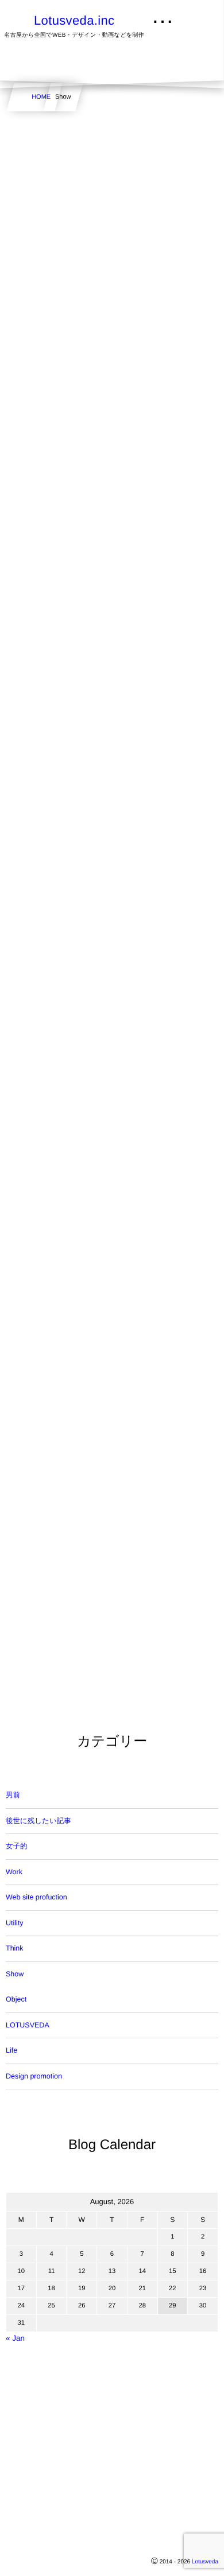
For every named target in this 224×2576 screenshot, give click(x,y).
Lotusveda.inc (74, 21)
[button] (194, 15)
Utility (15, 1923)
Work (14, 1872)
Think (15, 1948)
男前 (13, 1795)
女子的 (17, 1846)
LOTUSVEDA (28, 2025)
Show (15, 1974)
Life (11, 2050)
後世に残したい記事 (38, 1821)
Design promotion (34, 2076)
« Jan (15, 2338)
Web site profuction (36, 1897)
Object (16, 1999)
